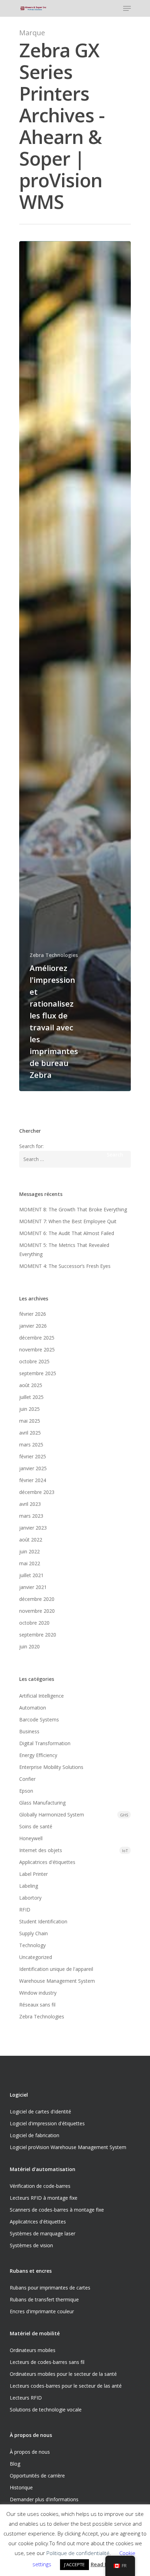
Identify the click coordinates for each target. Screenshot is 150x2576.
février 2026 (33, 1314)
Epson (26, 1791)
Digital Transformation (45, 1743)
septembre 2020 (38, 1635)
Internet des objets (74, 1850)
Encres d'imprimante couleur (42, 2311)
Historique (21, 2487)
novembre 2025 (37, 1349)
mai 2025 (30, 1421)
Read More (104, 2564)
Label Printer (33, 1874)
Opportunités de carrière (37, 2476)
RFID (25, 1910)
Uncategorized (36, 1957)
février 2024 (33, 1480)
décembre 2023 (37, 1492)
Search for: (31, 1146)
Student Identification (43, 1921)
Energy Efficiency (38, 1755)
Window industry (38, 1993)
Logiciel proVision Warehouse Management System (68, 2147)
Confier (27, 1779)
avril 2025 (30, 1433)
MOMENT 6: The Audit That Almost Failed (67, 1233)
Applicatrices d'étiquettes (47, 1862)
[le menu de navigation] (127, 8)
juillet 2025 (31, 1397)
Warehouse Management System (57, 1981)
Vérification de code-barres (40, 2186)
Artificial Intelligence (42, 1696)
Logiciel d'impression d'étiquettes (47, 2123)
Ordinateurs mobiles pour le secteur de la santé (63, 2374)
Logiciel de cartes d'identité (40, 2111)
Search (115, 1155)
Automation (33, 1708)
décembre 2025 (37, 1338)
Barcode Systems (39, 1719)
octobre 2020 (34, 1623)
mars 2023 (31, 1516)
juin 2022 (29, 1551)
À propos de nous (30, 2452)
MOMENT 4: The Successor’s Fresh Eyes (65, 1266)
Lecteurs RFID (26, 2398)
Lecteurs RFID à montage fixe (44, 2198)
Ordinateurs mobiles (33, 2350)
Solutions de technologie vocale (46, 2410)
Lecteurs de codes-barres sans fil (47, 2362)
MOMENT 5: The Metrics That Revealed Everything (64, 1250)
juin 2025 (29, 1409)
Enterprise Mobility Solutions (51, 1767)
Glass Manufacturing (42, 1803)
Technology (32, 1945)
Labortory (30, 1898)
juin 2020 (29, 1646)
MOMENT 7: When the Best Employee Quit (68, 1221)
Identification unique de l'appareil (56, 1969)
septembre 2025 (38, 1373)
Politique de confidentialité (78, 2553)
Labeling (29, 1886)
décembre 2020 (37, 1599)
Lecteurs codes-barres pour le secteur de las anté (66, 2386)
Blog (15, 2464)
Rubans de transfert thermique (44, 2299)
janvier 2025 (33, 1468)
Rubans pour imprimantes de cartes (50, 2288)
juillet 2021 (31, 1575)
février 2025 (33, 1456)
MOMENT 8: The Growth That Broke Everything (73, 1209)
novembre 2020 (37, 1611)
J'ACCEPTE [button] (74, 2564)
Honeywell (31, 1838)
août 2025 (31, 1385)
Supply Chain (33, 1933)
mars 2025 (31, 1445)
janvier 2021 (33, 1587)
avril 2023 (30, 1504)
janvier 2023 (33, 1528)
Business (29, 1731)
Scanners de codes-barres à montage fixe (57, 2210)
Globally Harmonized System (74, 1815)
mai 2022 (30, 1563)
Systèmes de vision (31, 2245)
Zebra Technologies (54, 955)
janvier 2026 (33, 1326)
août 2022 (31, 1540)
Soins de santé (36, 1826)
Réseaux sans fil (37, 2005)
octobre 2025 (34, 1361)
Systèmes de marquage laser (43, 2233)
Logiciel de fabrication (35, 2135)
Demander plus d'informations (44, 2499)
